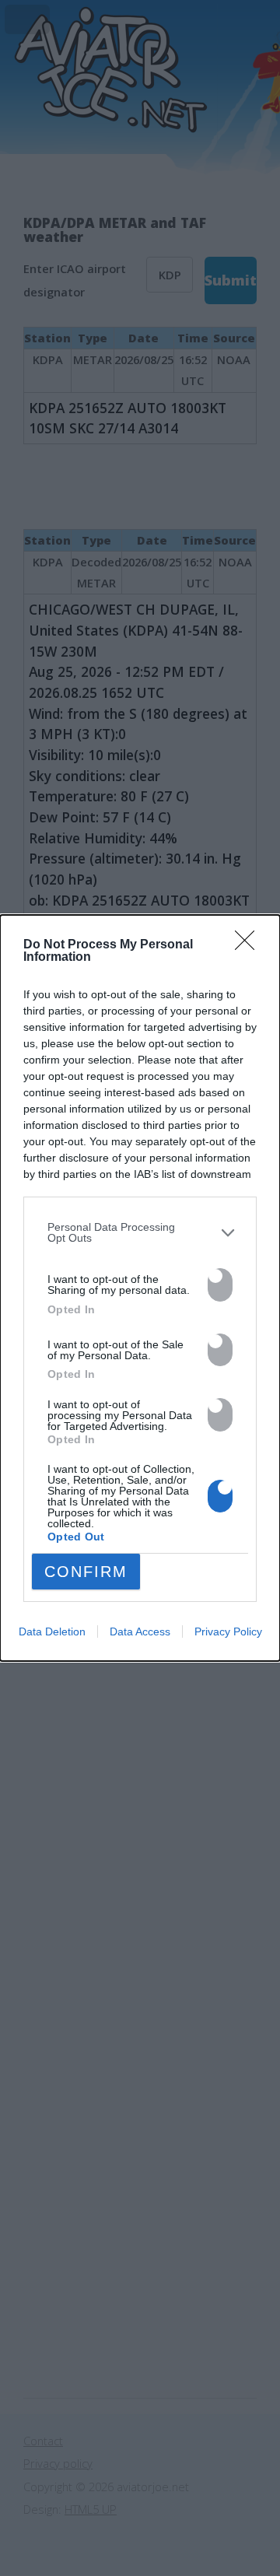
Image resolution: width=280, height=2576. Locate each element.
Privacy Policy (228, 1631)
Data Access (140, 1631)
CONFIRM (86, 1572)
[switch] (220, 1285)
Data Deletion (52, 1631)
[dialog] (140, 1288)
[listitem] (140, 1233)
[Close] (250, 945)
